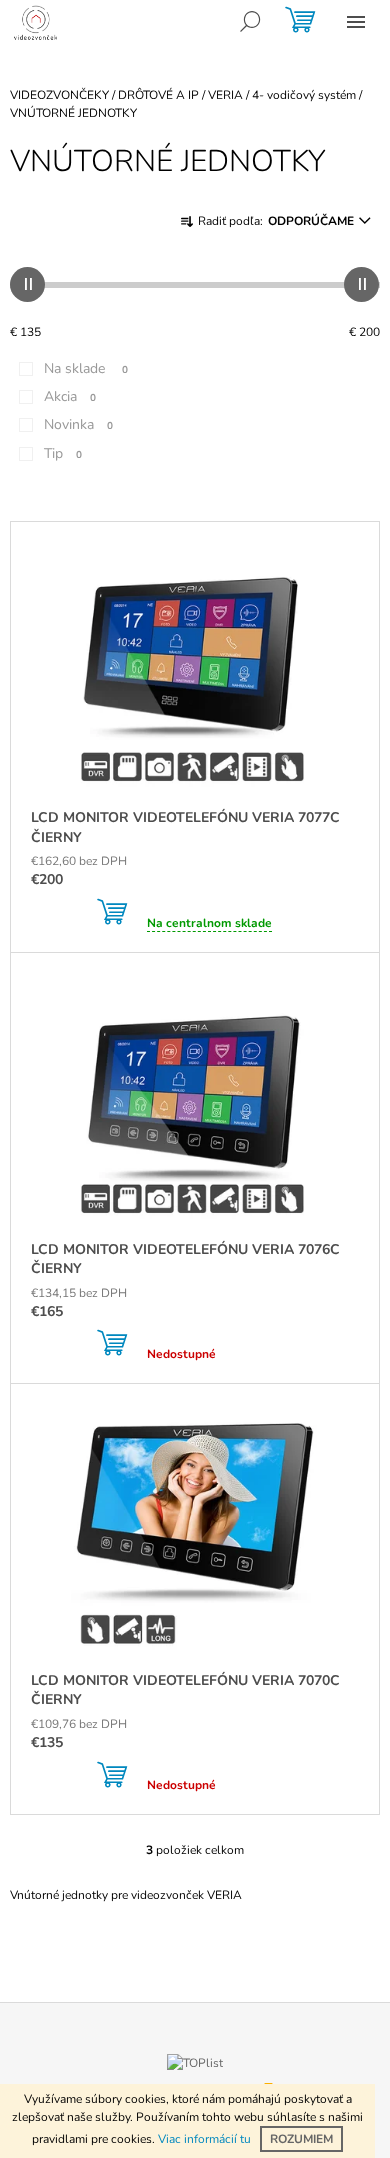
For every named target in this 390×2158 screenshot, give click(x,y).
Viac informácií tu (204, 2139)
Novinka (78, 424)
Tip (62, 453)
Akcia (69, 396)
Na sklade (85, 368)
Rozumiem (301, 2139)
